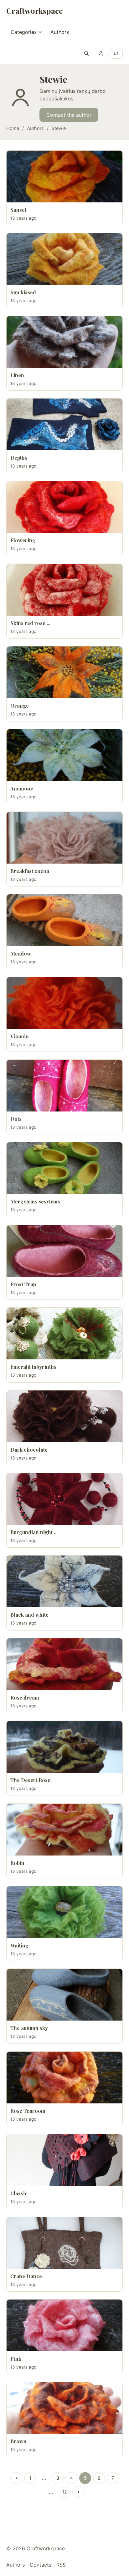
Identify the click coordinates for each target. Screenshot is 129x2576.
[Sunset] (64, 177)
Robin (17, 1863)
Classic (19, 2193)
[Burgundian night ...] (64, 1499)
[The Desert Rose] (64, 1747)
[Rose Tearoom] (64, 2078)
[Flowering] (64, 507)
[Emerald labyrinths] (64, 1334)
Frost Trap (23, 1284)
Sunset (18, 210)
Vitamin (20, 1036)
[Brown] (64, 2408)
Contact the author (69, 115)
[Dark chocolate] (64, 1416)
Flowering (23, 540)
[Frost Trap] (64, 1251)
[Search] (86, 53)
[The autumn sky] (64, 1995)
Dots (16, 1119)
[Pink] (64, 2325)
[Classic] (64, 2160)
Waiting (19, 1945)
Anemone (22, 788)
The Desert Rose (30, 1780)
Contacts (41, 2565)
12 (64, 2492)
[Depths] (64, 424)
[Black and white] (64, 1581)
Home (13, 128)
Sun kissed (23, 292)
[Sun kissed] (64, 259)
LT (116, 53)
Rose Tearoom (28, 2111)
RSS (61, 2565)
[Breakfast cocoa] (64, 838)
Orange (20, 706)
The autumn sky (29, 2028)
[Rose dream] (64, 1664)
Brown (18, 2441)
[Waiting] (64, 1912)
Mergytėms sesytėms (35, 1201)
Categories (24, 32)
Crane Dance (26, 2276)
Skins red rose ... (30, 623)
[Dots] (64, 1086)
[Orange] (64, 672)
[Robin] (64, 1830)
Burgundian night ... (34, 1532)
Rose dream (25, 1698)
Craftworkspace (34, 11)
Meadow (21, 953)
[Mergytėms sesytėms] (64, 1168)
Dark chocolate (29, 1450)
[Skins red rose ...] (64, 590)
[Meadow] (64, 920)
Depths (19, 458)
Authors (60, 32)
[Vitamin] (64, 1003)
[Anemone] (64, 755)
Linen (17, 375)
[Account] (101, 53)
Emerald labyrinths (33, 1367)
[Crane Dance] (64, 2243)
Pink (16, 2359)
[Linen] (64, 342)
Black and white (29, 1615)
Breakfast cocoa (30, 871)
